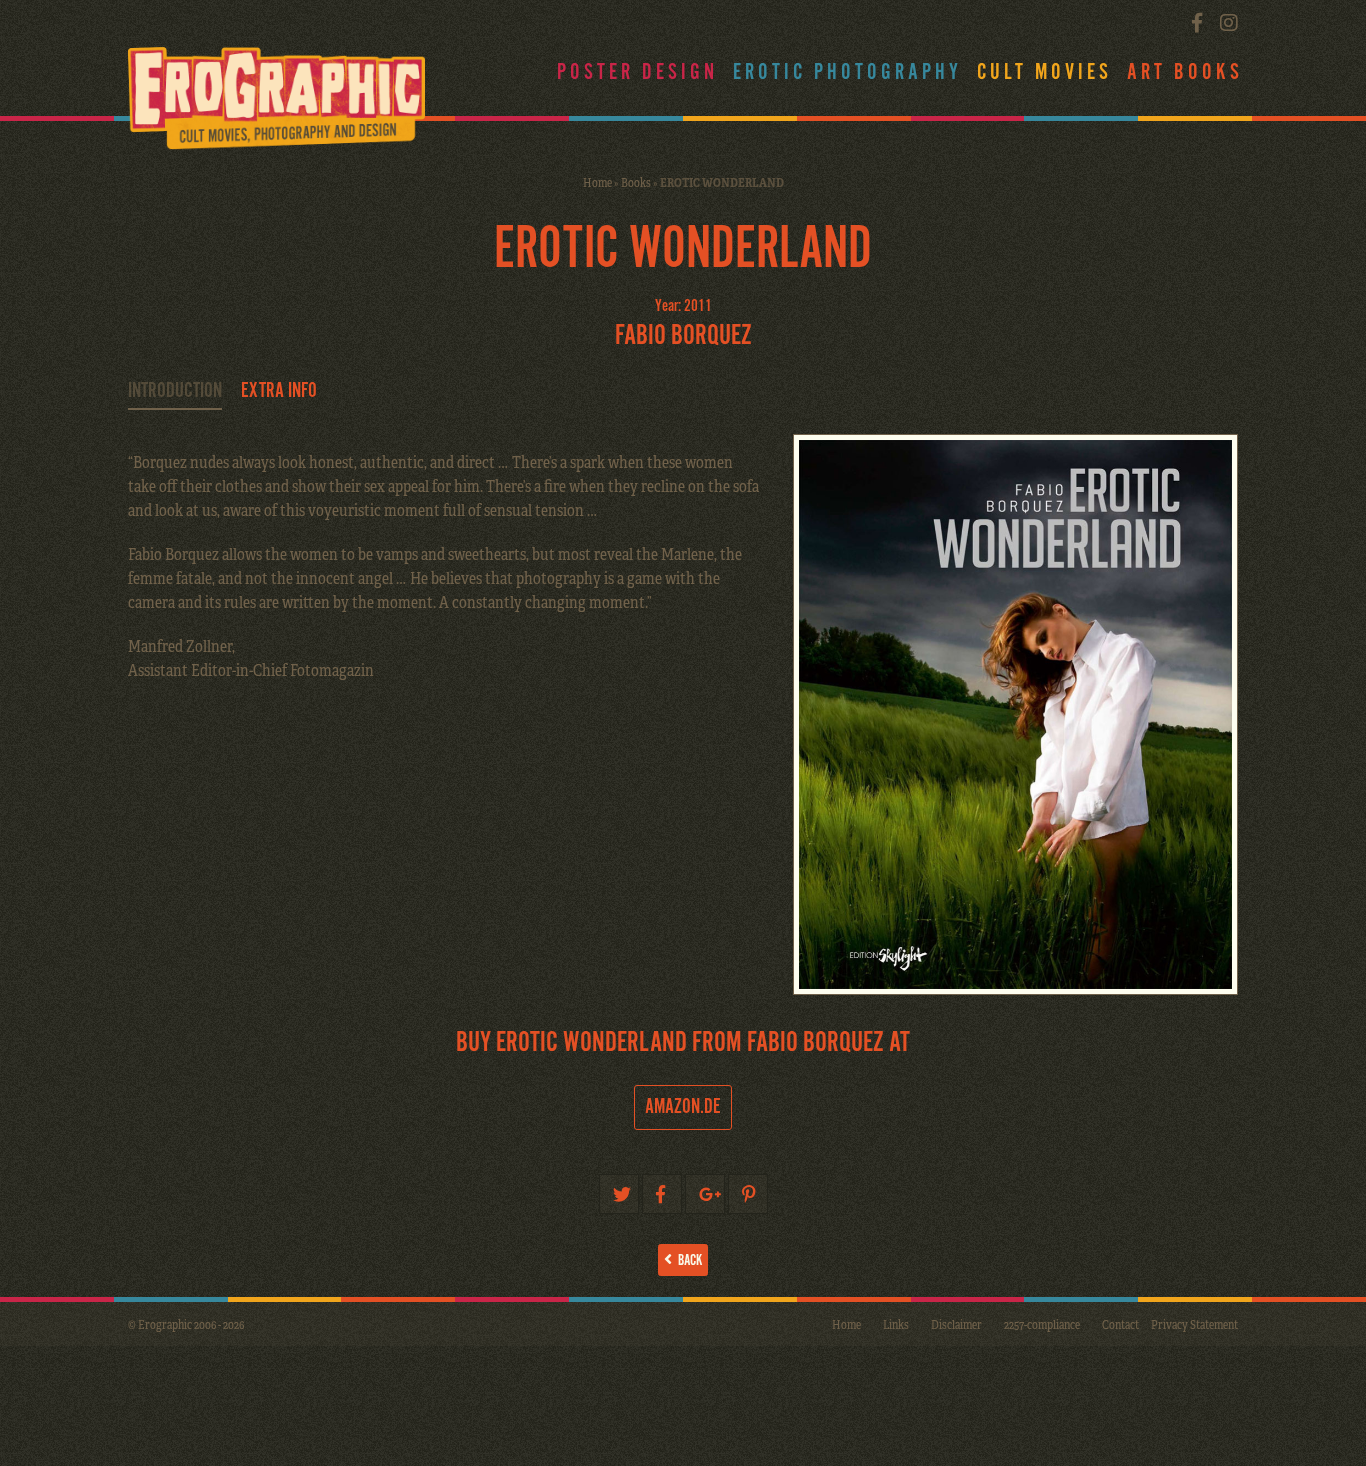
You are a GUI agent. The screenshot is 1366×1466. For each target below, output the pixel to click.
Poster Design (637, 72)
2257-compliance (1042, 1324)
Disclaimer (956, 1324)
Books (636, 182)
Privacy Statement (1194, 1324)
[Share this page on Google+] (705, 1194)
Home (597, 182)
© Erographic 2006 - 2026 (186, 1324)
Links (896, 1324)
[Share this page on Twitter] (619, 1194)
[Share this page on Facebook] (662, 1194)
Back (687, 1260)
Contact (1120, 1324)
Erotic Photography (847, 72)
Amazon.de (683, 1107)
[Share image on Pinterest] (748, 1194)
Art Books (1185, 72)
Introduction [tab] (175, 391)
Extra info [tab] (279, 391)
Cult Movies (1044, 72)
